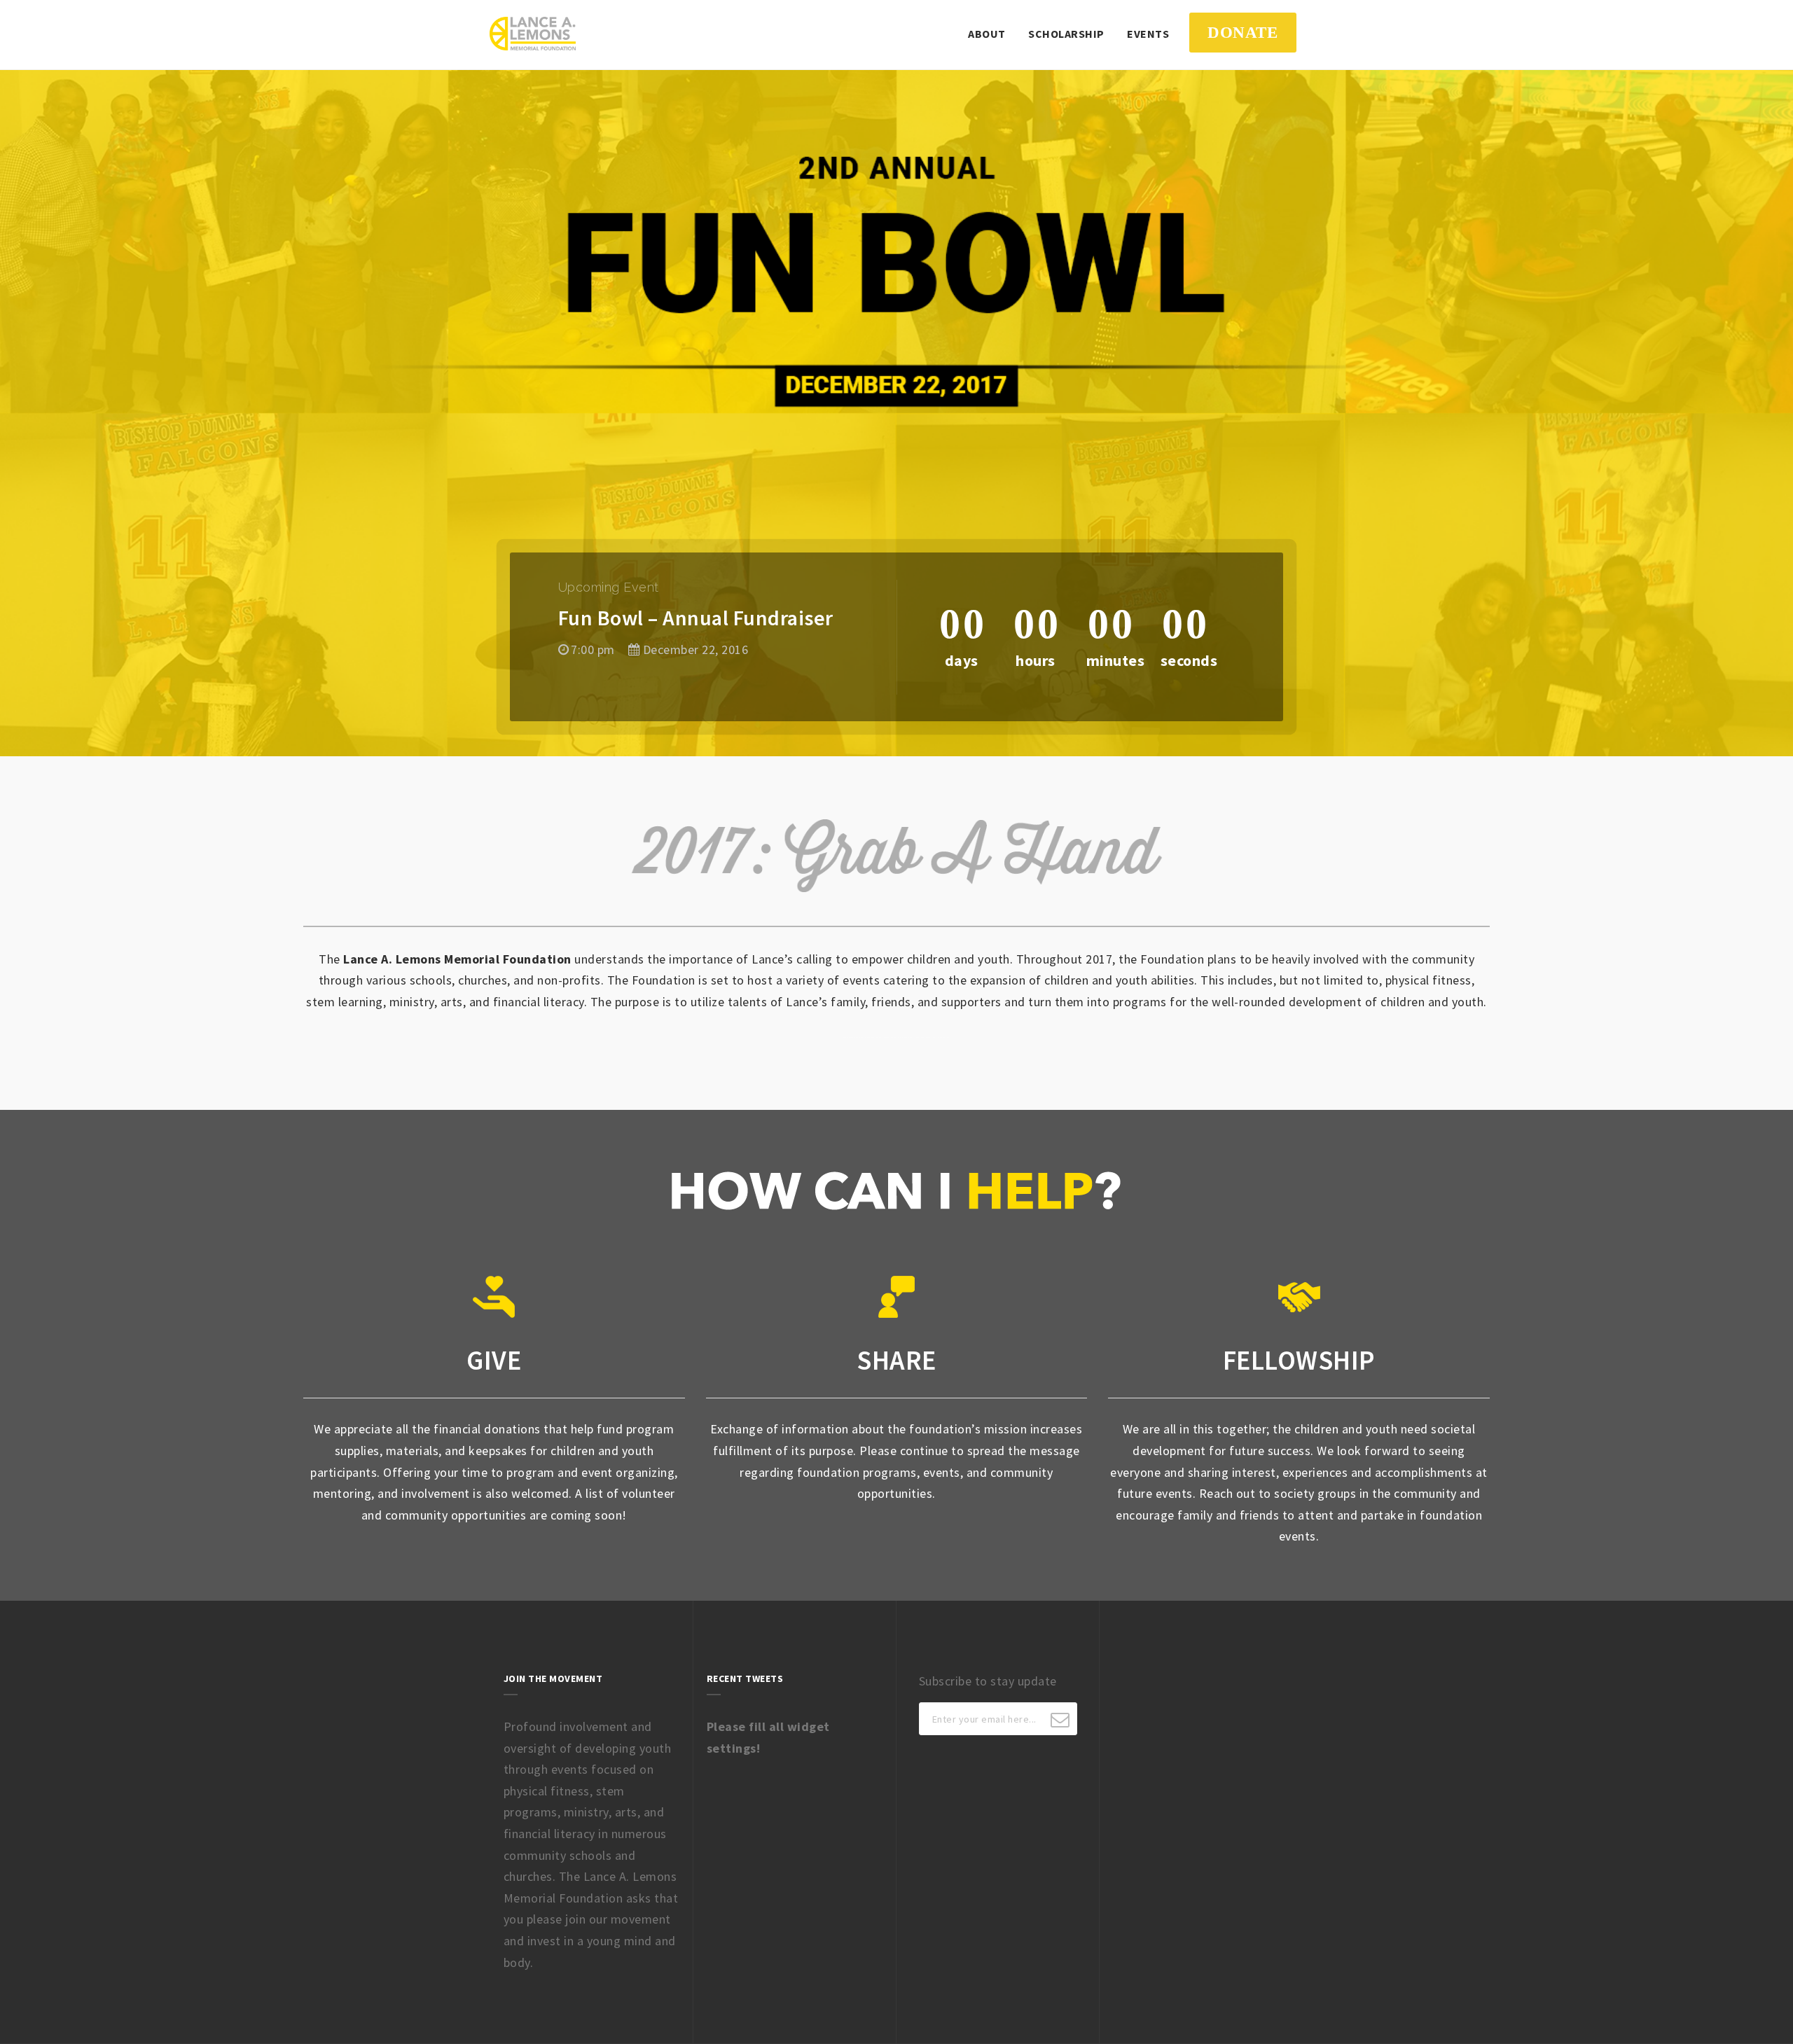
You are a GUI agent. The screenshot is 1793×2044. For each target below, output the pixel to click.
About (987, 34)
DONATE (1242, 32)
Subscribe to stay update (988, 1681)
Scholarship (1066, 34)
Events (1148, 34)
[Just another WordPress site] (533, 34)
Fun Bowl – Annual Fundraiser (696, 618)
